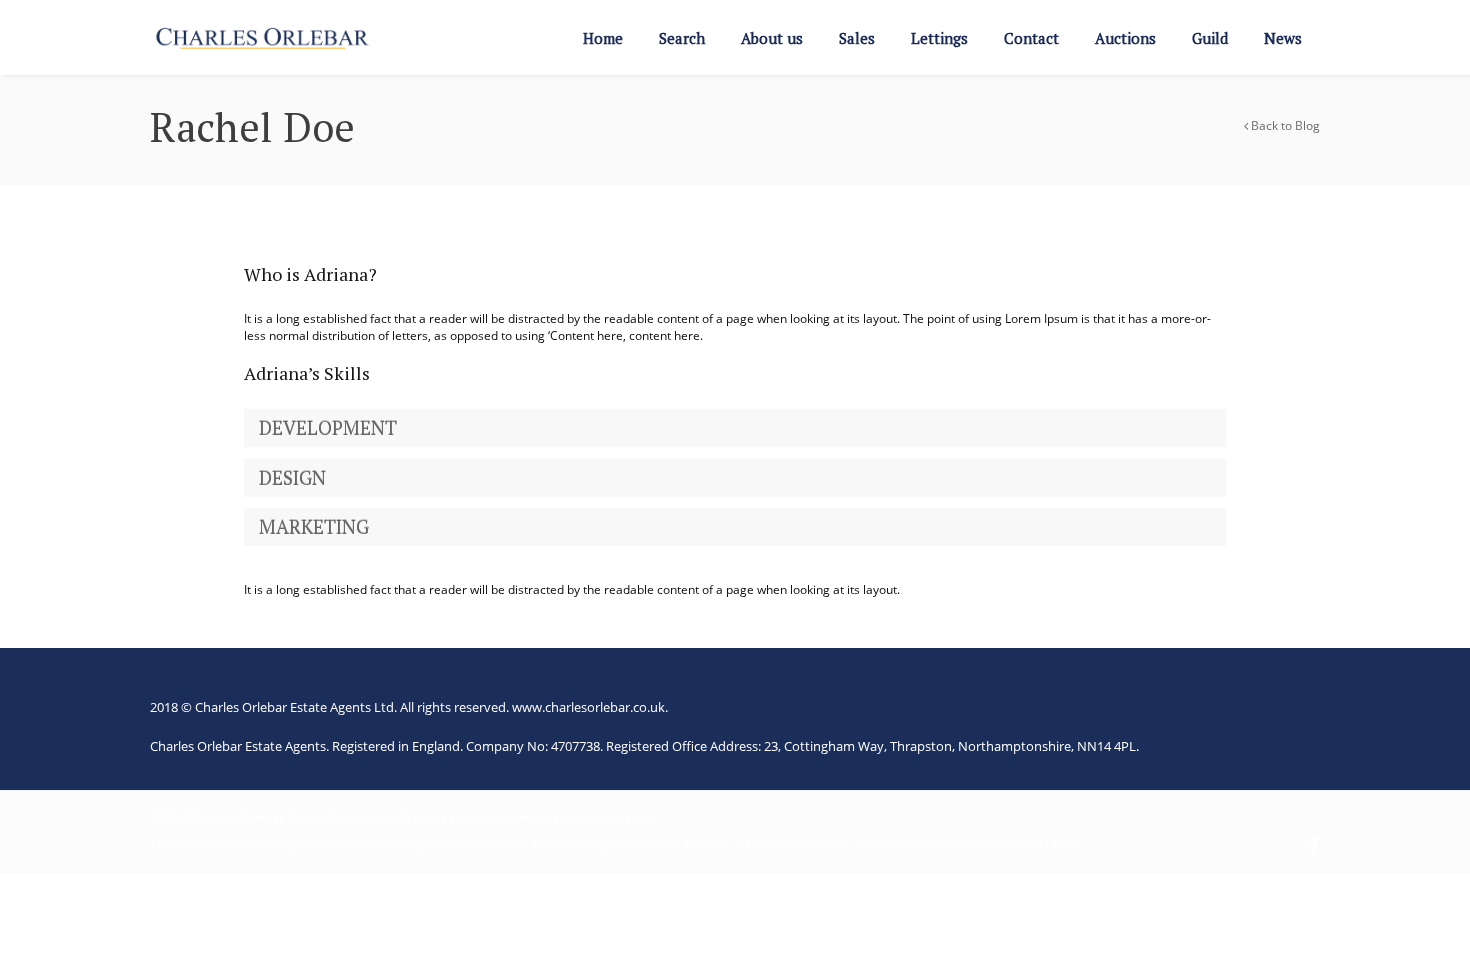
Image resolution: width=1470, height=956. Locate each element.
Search (682, 38)
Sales (857, 38)
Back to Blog (1284, 125)
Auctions (1125, 38)
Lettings (939, 38)
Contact (1031, 38)
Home (603, 38)
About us (772, 38)
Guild (1210, 38)
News (1283, 38)
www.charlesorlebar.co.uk (588, 707)
